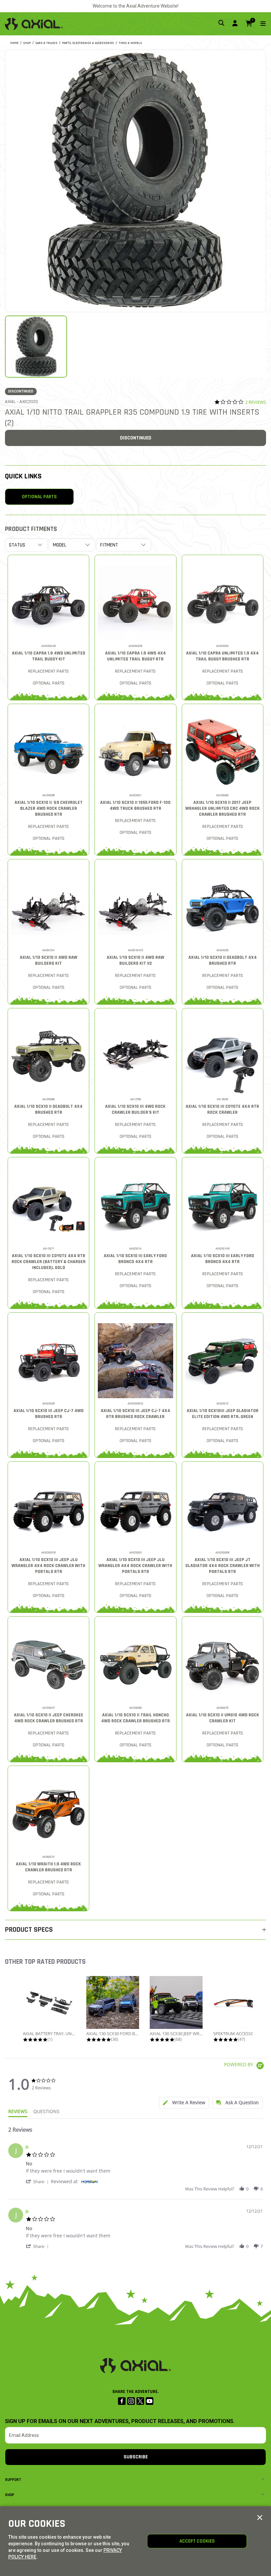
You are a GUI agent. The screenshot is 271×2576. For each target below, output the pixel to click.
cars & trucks (46, 43)
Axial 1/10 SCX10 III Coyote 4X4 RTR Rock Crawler (222, 1109)
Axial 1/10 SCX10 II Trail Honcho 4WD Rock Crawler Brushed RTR (135, 1718)
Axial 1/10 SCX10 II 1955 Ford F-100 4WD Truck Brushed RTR (135, 805)
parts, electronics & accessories (88, 43)
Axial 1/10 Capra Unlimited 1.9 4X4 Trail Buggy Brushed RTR (222, 656)
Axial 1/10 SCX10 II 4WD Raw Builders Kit (49, 960)
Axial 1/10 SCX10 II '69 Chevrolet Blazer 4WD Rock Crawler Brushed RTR (49, 808)
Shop (10, 2495)
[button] (38, 2181)
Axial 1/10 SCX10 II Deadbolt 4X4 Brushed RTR (223, 960)
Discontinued (136, 438)
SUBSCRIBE (136, 2457)
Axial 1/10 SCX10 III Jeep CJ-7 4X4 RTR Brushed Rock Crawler (135, 1414)
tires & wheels (130, 43)
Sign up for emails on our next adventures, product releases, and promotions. (120, 2421)
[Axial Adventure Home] (34, 24)
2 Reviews (256, 402)
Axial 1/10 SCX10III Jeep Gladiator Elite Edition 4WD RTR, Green (223, 1414)
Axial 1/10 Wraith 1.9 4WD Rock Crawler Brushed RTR (48, 1867)
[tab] (184, 2103)
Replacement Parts (48, 671)
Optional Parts (39, 497)
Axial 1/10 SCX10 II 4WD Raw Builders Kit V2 (135, 960)
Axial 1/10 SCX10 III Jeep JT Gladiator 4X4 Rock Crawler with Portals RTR (223, 1566)
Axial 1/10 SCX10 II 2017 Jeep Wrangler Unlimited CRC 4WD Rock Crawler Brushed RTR (223, 808)
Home (14, 43)
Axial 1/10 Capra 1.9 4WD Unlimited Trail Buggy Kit (49, 656)
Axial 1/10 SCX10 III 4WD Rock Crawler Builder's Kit (135, 1109)
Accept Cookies (197, 2541)
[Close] (260, 2518)
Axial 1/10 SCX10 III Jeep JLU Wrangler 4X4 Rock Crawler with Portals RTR (48, 1566)
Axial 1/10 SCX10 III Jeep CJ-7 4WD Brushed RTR (49, 1414)
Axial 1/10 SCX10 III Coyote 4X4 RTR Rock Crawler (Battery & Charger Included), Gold (49, 1262)
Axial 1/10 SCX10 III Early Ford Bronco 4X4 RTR (135, 1259)
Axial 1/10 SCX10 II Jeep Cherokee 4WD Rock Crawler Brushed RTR (49, 1718)
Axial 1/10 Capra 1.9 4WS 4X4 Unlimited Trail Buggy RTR (135, 656)
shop (27, 43)
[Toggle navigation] (259, 24)
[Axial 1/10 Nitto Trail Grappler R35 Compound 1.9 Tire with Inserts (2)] (135, 180)
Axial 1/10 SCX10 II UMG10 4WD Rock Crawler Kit (223, 1718)
